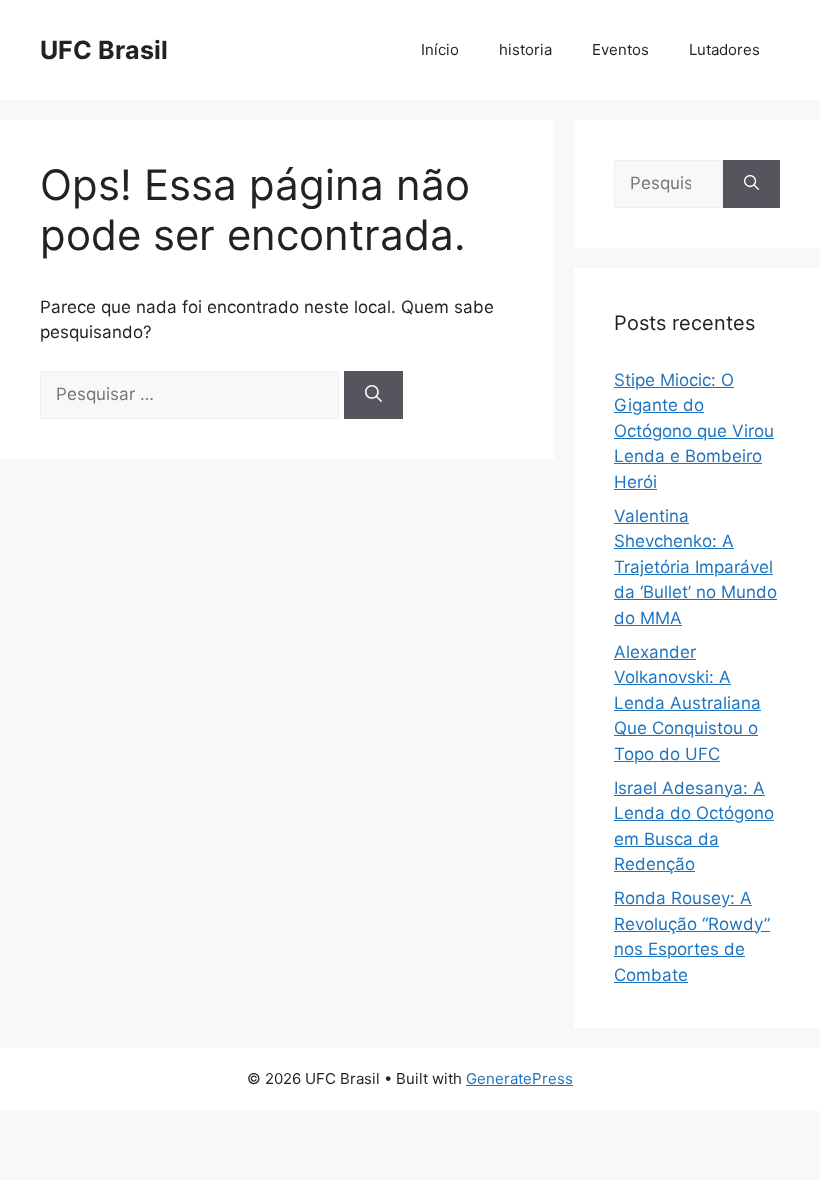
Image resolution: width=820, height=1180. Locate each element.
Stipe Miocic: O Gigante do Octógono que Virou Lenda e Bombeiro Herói (694, 431)
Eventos (620, 49)
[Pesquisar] (373, 395)
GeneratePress (519, 1078)
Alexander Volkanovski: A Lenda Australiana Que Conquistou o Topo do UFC (687, 703)
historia (525, 49)
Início (440, 49)
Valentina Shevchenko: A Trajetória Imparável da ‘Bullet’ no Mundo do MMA (695, 567)
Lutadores (724, 49)
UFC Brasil (104, 50)
